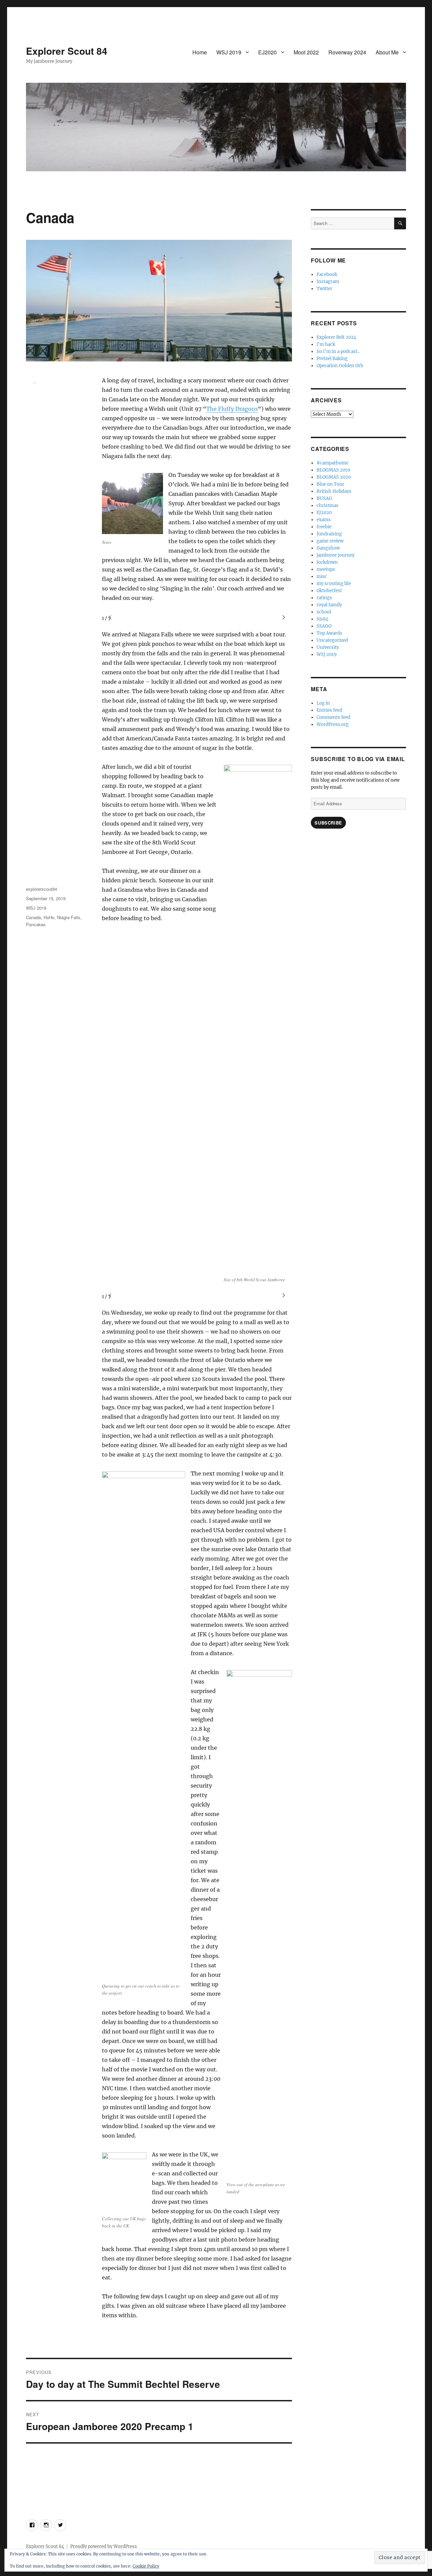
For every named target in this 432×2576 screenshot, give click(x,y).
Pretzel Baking (332, 359)
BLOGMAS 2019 (333, 470)
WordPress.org (333, 724)
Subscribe (328, 823)
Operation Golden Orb (340, 366)
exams (324, 520)
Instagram (328, 282)
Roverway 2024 (347, 52)
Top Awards (329, 633)
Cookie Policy (146, 2566)
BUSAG (324, 498)
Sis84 (322, 619)
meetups (326, 569)
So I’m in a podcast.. (338, 351)
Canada (33, 917)
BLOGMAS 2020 (334, 477)
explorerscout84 (42, 889)
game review (330, 541)
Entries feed (329, 710)
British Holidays (334, 491)
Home (200, 52)
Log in (323, 703)
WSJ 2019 (229, 52)
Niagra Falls (69, 917)
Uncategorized (332, 640)
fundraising (329, 534)
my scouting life (334, 584)
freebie (324, 527)
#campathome (332, 463)
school (324, 612)
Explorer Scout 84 (67, 51)
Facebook (327, 274)
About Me (387, 52)
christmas (328, 506)
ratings (324, 598)
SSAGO (324, 626)
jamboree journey (335, 555)
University (328, 647)
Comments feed (333, 717)
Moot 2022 (306, 52)
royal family (329, 605)
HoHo (49, 917)
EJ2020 (267, 52)
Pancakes (36, 924)
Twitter (325, 289)
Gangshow (328, 548)
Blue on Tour (330, 484)
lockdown (327, 562)
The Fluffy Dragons (232, 409)
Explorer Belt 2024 (336, 337)
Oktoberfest (329, 591)
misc (322, 576)
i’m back (326, 344)
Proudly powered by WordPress (104, 2546)
